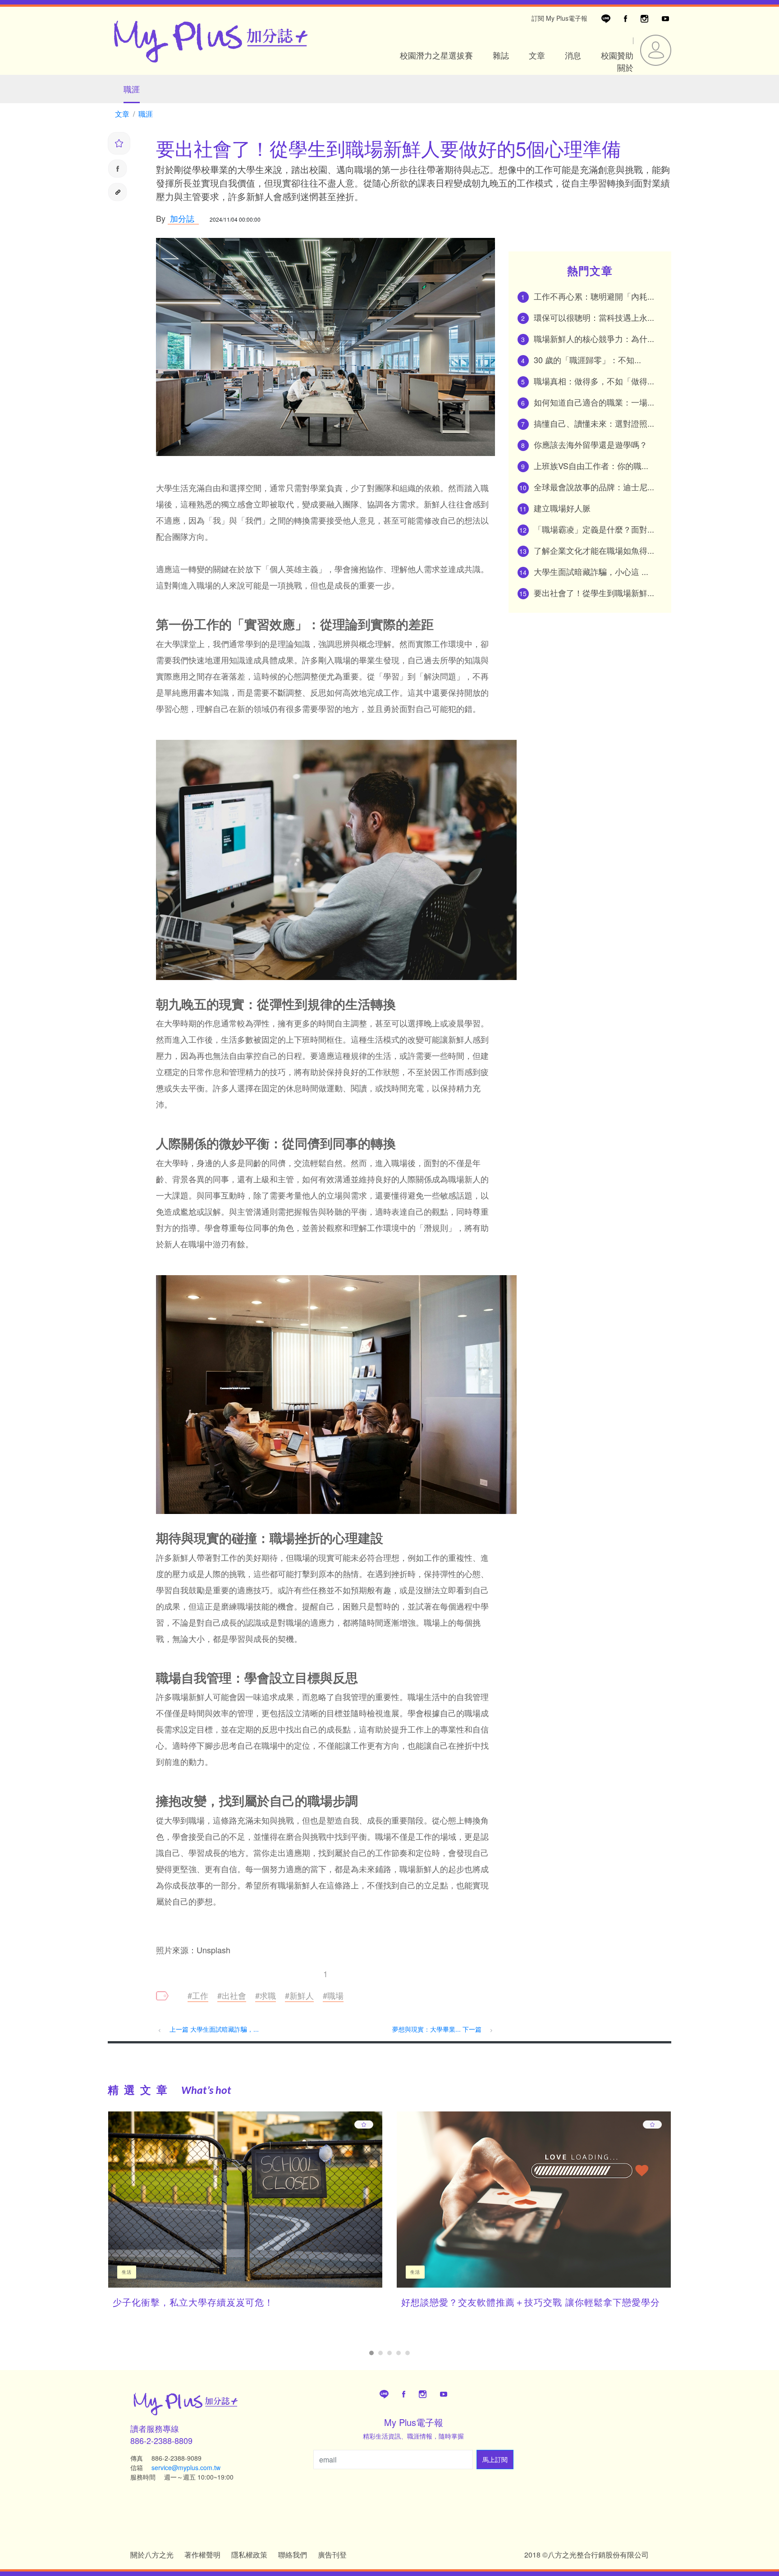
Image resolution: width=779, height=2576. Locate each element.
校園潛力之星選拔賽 (436, 55)
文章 (537, 55)
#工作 (198, 1995)
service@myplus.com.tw (186, 2467)
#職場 (333, 1995)
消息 (573, 55)
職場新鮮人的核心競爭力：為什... (594, 338)
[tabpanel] (245, 2217)
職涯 (132, 89)
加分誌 (181, 218)
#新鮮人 (299, 1995)
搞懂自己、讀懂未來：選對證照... (594, 423)
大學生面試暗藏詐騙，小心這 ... (591, 571)
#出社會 (232, 1995)
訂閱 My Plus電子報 (559, 18)
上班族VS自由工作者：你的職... (591, 465)
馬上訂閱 (495, 2459)
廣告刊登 (332, 2555)
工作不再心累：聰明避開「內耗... (594, 296)
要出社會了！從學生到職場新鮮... (594, 593)
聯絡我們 (293, 2555)
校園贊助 (617, 55)
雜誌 (501, 55)
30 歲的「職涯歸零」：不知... (587, 360)
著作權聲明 (202, 2555)
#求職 (266, 1995)
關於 (625, 67)
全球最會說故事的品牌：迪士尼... (594, 487)
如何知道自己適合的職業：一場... (594, 402)
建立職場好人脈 (562, 508)
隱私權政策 (249, 2555)
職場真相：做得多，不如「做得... (594, 381)
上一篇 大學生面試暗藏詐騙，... (214, 2029)
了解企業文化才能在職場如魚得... (594, 550)
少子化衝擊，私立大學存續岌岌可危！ (193, 2302)
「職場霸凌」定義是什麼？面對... (594, 529)
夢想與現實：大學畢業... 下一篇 (438, 2029)
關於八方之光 (152, 2555)
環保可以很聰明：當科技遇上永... (594, 317)
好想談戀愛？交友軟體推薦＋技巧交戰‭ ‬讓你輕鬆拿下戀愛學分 (531, 2302)
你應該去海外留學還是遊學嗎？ (591, 444)
